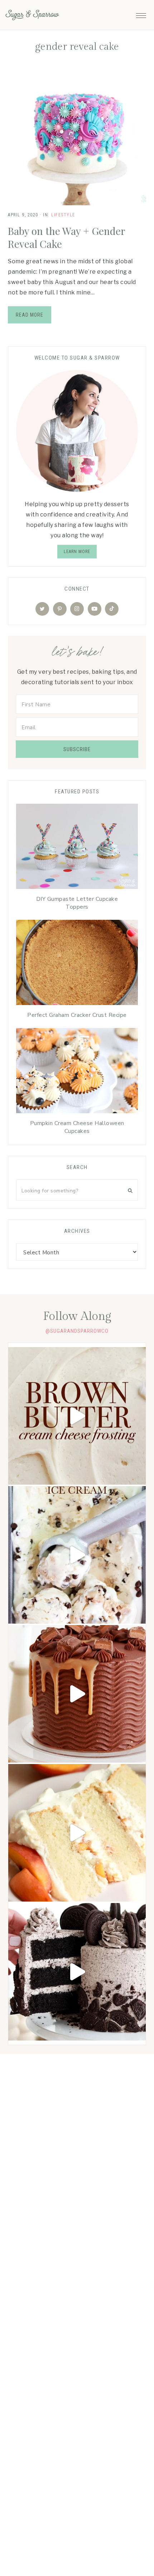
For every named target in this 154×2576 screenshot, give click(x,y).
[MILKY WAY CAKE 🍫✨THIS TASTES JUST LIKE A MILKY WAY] (77, 1694)
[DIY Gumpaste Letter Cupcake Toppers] (77, 848)
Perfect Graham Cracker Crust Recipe (77, 1015)
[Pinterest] (60, 609)
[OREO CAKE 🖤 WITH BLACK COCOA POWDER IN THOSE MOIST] (77, 1972)
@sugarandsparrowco (77, 1331)
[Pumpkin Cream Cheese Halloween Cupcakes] (77, 1072)
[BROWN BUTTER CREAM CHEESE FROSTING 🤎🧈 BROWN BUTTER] (77, 1416)
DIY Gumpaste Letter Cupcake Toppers (77, 903)
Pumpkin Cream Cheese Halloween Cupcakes (77, 1127)
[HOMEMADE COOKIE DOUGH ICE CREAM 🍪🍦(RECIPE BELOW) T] (77, 1555)
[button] (141, 14)
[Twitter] (42, 609)
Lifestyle (63, 215)
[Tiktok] (112, 609)
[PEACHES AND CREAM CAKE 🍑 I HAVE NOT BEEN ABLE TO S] (77, 1833)
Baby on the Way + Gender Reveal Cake (66, 237)
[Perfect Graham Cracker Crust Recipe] (77, 964)
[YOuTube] (95, 609)
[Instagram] (77, 609)
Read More (30, 315)
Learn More (77, 552)
